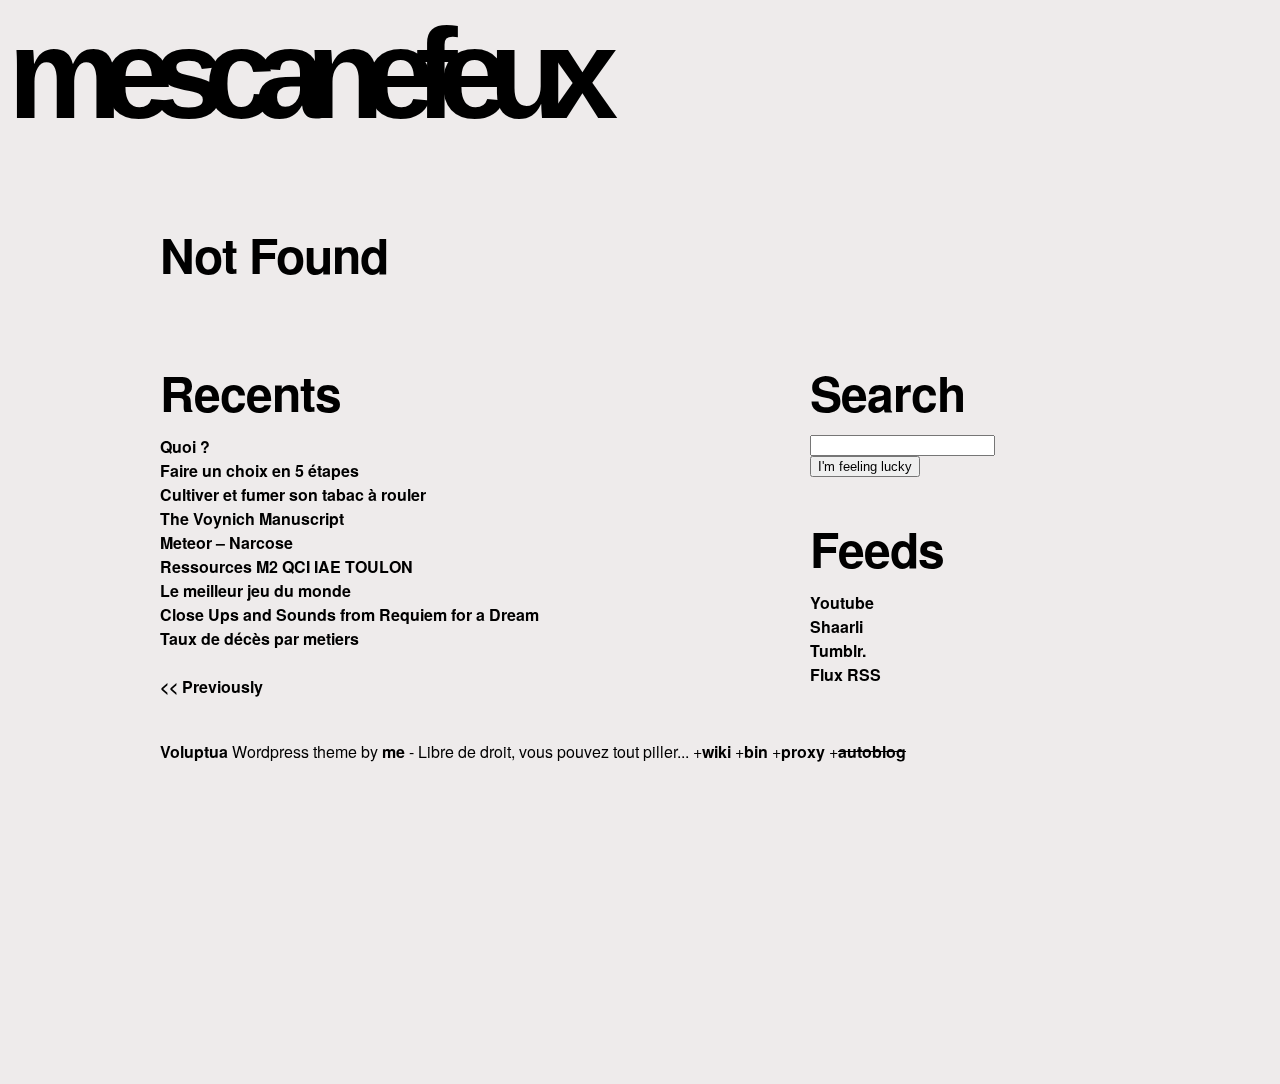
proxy (803, 751)
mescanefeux (303, 73)
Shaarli (836, 626)
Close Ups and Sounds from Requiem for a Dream (349, 614)
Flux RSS (845, 674)
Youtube (842, 602)
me (393, 751)
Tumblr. (838, 650)
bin (756, 751)
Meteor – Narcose (226, 542)
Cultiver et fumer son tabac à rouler (293, 494)
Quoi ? (185, 446)
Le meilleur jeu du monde (255, 590)
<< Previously (211, 686)
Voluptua (194, 751)
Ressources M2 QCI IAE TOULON (286, 566)
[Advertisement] (640, 920)
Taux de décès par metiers (259, 638)
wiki (716, 751)
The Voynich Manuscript (252, 518)
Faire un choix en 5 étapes (259, 470)
